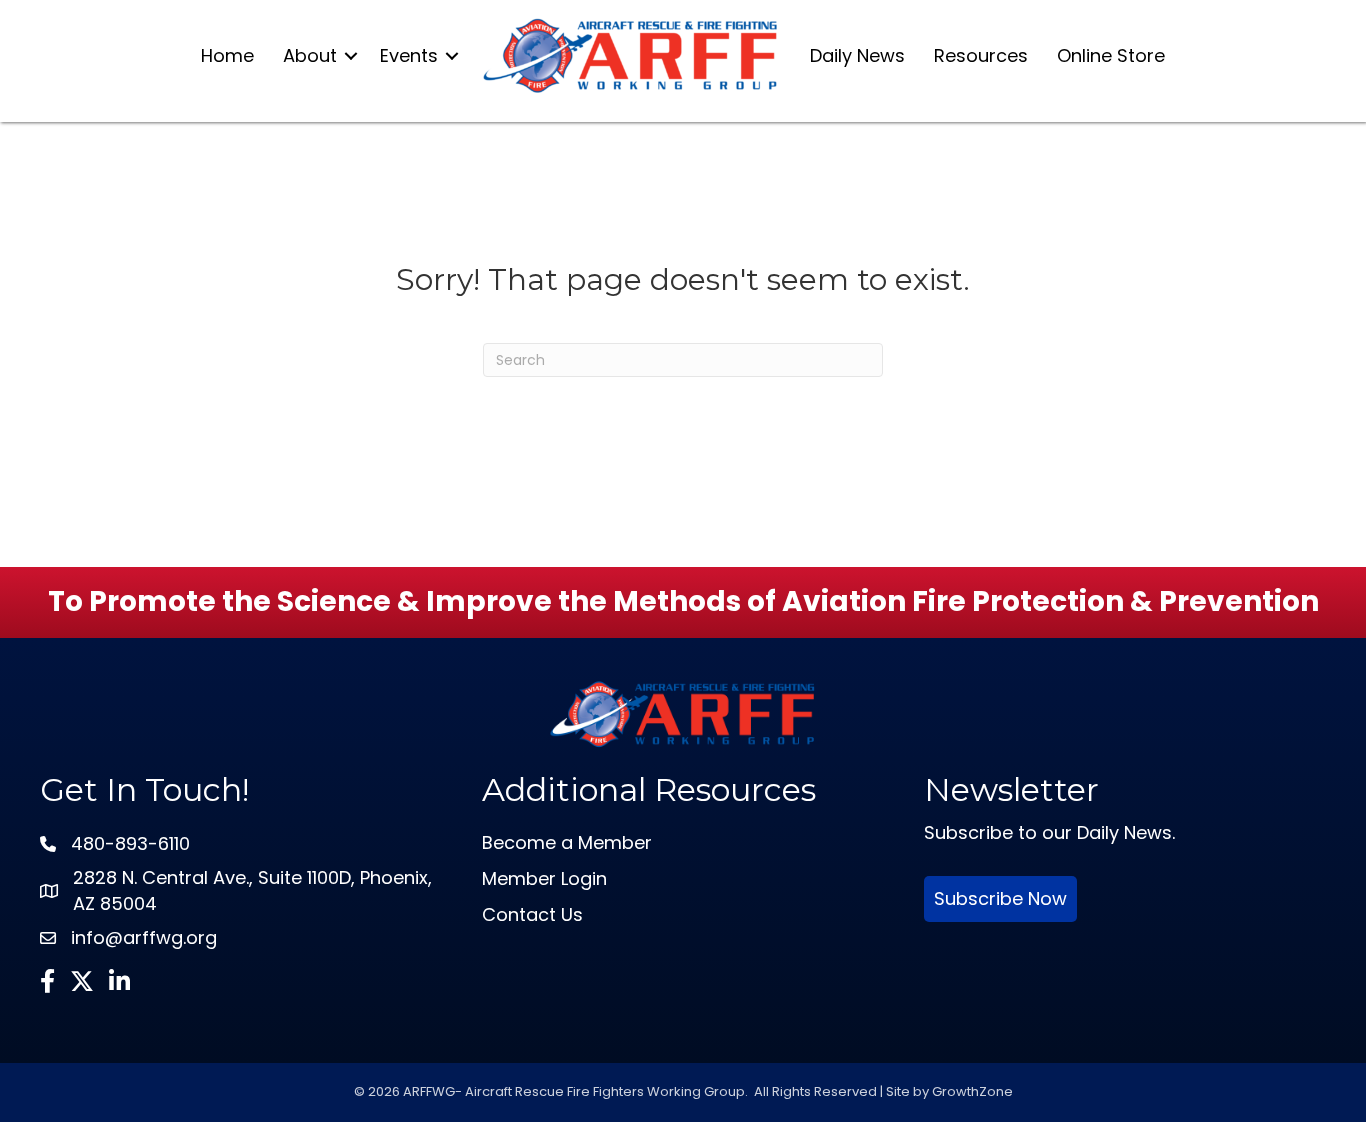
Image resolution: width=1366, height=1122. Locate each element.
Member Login (544, 878)
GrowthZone (972, 1091)
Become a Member (567, 842)
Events (409, 55)
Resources (981, 55)
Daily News (857, 55)
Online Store (1111, 55)
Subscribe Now (1000, 898)
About (310, 55)
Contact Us (532, 914)
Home (227, 55)
